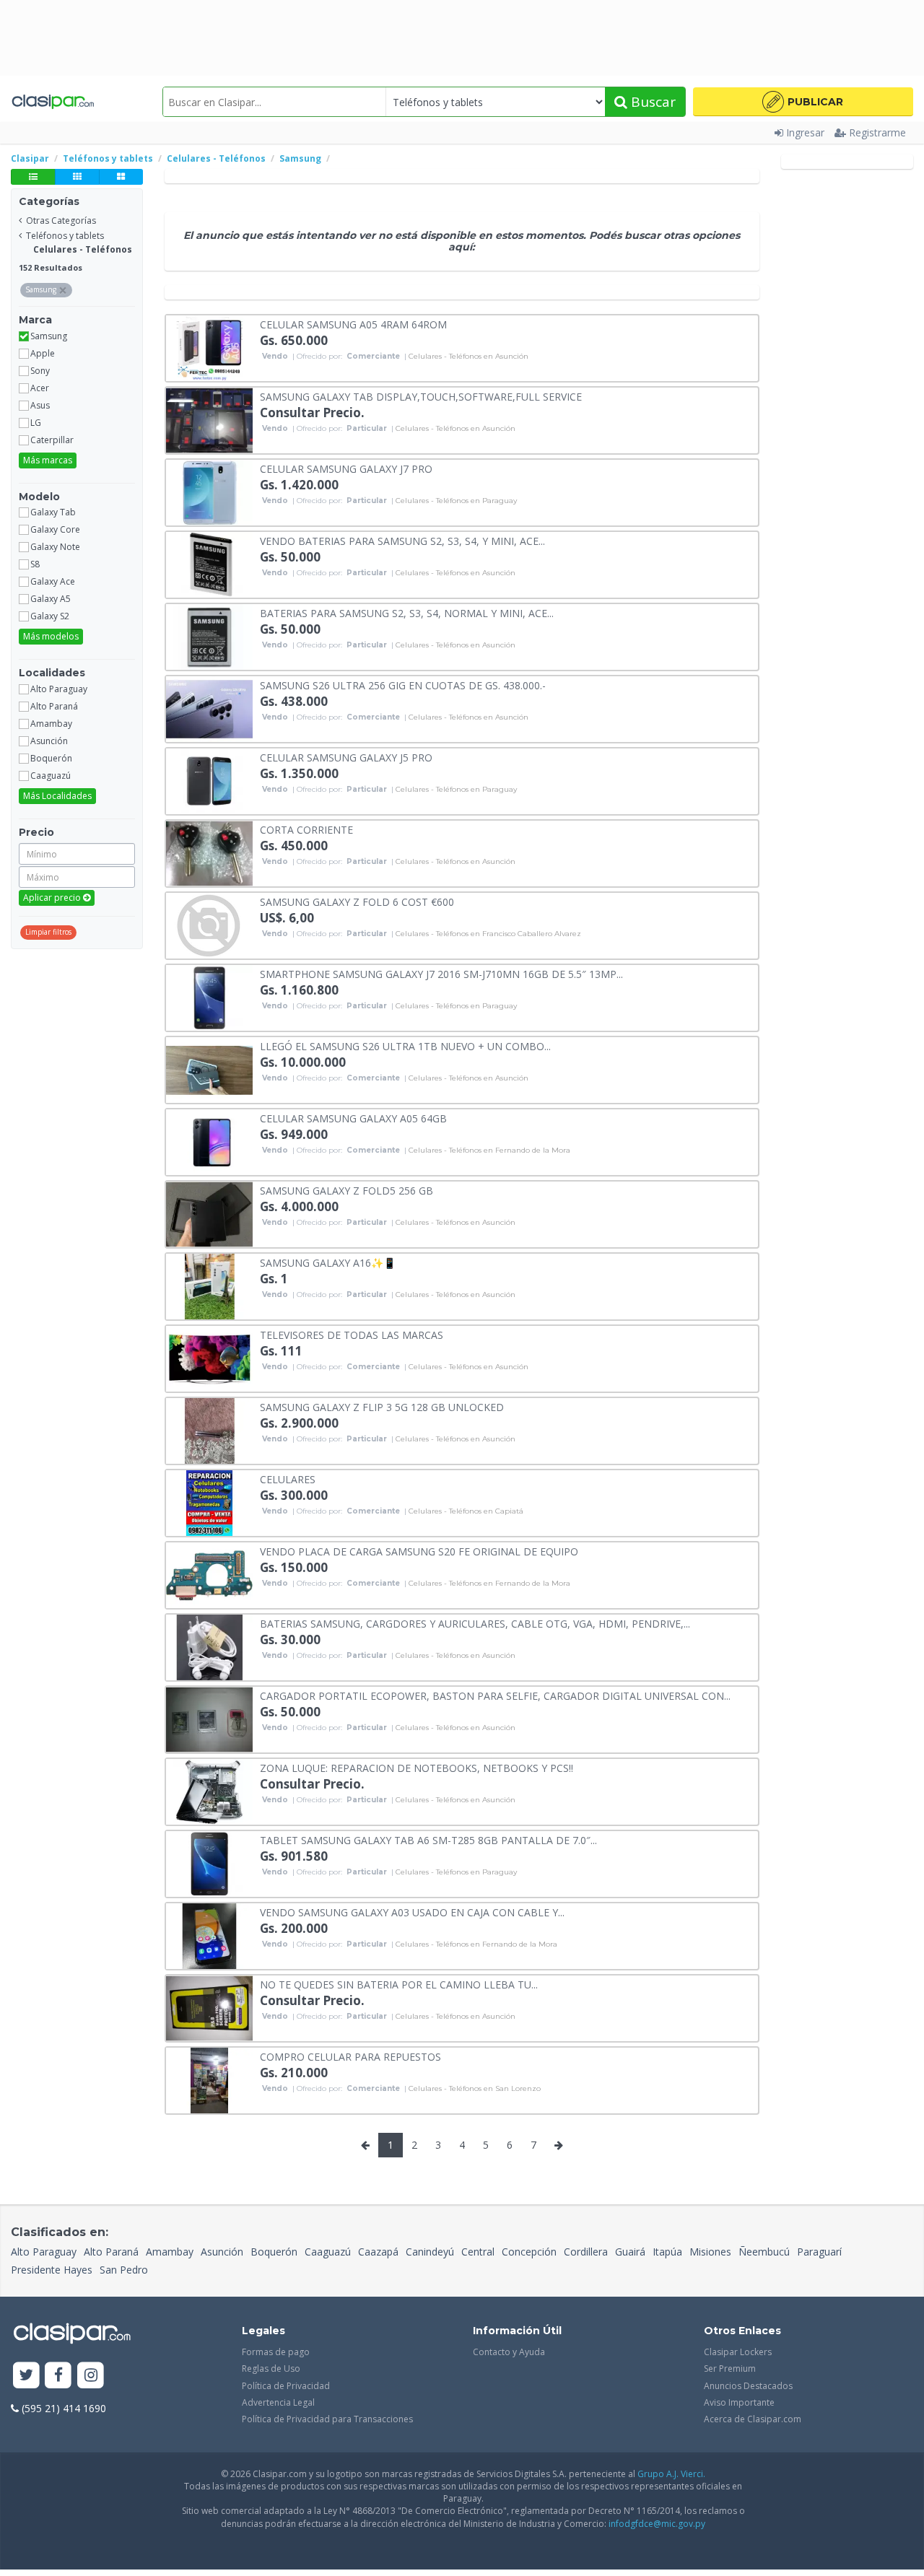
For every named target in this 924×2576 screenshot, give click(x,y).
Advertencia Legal (278, 2402)
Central (478, 2252)
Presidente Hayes (52, 2270)
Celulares (288, 1479)
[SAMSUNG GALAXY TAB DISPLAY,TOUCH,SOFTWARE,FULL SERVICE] (209, 419)
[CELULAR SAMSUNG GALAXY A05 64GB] (209, 1141)
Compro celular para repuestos (350, 2056)
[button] (803, 102)
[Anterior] (365, 2145)
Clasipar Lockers (738, 2352)
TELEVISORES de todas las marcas (352, 1334)
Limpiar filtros (48, 932)
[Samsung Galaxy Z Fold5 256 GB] (209, 1213)
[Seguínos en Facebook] (59, 2376)
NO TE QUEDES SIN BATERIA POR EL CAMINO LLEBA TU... (399, 1984)
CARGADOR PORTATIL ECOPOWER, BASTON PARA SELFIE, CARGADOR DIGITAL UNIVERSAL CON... (495, 1695)
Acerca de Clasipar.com (753, 2419)
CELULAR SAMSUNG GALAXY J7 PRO (346, 468)
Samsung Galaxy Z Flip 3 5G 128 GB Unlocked (382, 1406)
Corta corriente (306, 829)
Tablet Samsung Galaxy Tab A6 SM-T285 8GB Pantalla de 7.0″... (428, 1839)
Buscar (651, 102)
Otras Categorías (61, 221)
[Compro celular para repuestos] (209, 2079)
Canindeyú (430, 2252)
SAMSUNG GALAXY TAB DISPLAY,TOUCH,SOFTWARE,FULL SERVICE (421, 396)
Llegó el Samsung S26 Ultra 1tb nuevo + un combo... (405, 1045)
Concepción (529, 2252)
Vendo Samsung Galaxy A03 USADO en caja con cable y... (412, 1912)
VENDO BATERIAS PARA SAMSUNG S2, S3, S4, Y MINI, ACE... (402, 540)
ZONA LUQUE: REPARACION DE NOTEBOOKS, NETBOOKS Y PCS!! (417, 1767)
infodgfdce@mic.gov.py (657, 2524)
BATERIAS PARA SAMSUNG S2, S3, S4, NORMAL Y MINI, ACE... (407, 612)
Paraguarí (819, 2252)
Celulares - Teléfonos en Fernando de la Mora (489, 1151)
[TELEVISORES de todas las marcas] (209, 1357)
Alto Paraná (111, 2252)
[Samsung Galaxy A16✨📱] (209, 1285)
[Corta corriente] (209, 852)
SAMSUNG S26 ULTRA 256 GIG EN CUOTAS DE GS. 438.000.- (403, 685)
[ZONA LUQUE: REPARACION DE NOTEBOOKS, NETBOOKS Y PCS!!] (209, 1790)
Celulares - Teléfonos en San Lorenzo (475, 2089)
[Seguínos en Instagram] (91, 2376)
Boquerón (274, 2252)
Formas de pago (276, 2352)
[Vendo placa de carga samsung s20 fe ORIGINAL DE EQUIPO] (209, 1574)
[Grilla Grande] (121, 177)
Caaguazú (328, 2252)
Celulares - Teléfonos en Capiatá (466, 1511)
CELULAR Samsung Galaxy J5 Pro (346, 757)
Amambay (170, 2252)
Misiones (710, 2252)
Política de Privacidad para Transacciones (327, 2419)
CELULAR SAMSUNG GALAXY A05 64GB (353, 1118)
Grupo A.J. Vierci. (671, 2474)
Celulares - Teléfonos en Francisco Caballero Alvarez (488, 934)
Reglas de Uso (271, 2368)
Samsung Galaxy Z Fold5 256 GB (346, 1190)
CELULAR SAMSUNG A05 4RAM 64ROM (353, 324)
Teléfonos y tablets (65, 236)
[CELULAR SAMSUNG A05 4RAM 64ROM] (209, 347)
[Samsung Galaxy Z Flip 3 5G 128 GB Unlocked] (209, 1429)
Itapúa (667, 2252)
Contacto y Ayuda (509, 2352)
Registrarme (877, 132)
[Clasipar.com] (52, 102)
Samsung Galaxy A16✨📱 (328, 1262)
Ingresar (805, 132)
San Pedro (124, 2270)
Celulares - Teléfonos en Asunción (468, 357)
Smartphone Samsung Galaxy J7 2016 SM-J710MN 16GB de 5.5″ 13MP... (441, 973)
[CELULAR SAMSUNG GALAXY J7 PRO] (209, 491)
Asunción (222, 2252)
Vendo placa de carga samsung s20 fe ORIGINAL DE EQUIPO (419, 1551)
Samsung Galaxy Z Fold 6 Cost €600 (357, 901)
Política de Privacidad (286, 2386)
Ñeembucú (764, 2252)
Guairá (630, 2252)
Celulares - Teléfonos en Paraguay (456, 501)
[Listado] (33, 177)
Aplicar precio (53, 898)
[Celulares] (209, 1502)
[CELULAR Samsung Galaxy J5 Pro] (209, 780)
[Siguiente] (559, 2145)
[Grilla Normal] (77, 177)
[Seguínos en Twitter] (26, 2376)
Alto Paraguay (44, 2252)
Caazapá (378, 2252)
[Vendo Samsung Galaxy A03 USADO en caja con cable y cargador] (209, 1935)
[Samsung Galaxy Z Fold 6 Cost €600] (209, 924)
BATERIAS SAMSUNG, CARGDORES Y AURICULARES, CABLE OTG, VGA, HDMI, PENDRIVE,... (475, 1623)
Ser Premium (730, 2368)
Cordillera (586, 2252)
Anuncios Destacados (748, 2386)
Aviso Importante (739, 2402)
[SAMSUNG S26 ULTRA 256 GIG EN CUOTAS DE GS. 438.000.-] (209, 708)
